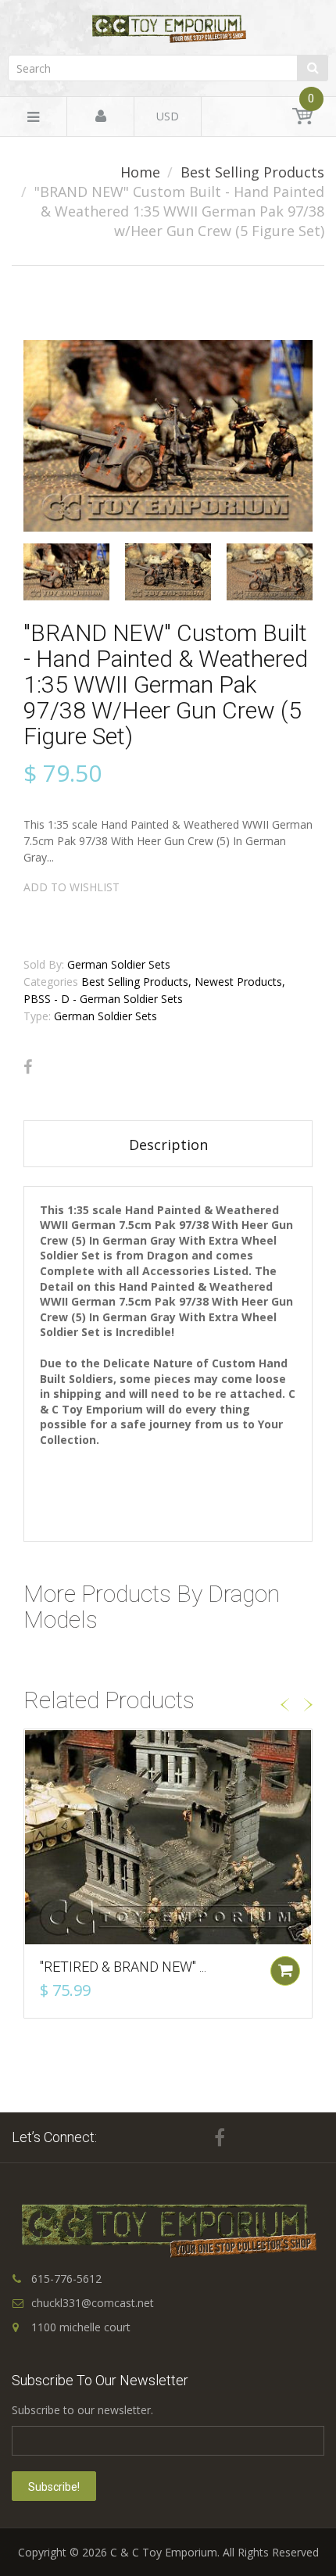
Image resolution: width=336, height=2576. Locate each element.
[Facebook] (28, 1067)
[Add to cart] (285, 1971)
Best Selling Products (252, 172)
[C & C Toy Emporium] (168, 29)
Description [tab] (168, 1145)
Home (140, 172)
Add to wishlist (71, 887)
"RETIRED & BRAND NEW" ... (123, 1967)
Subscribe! (54, 2487)
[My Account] (101, 117)
